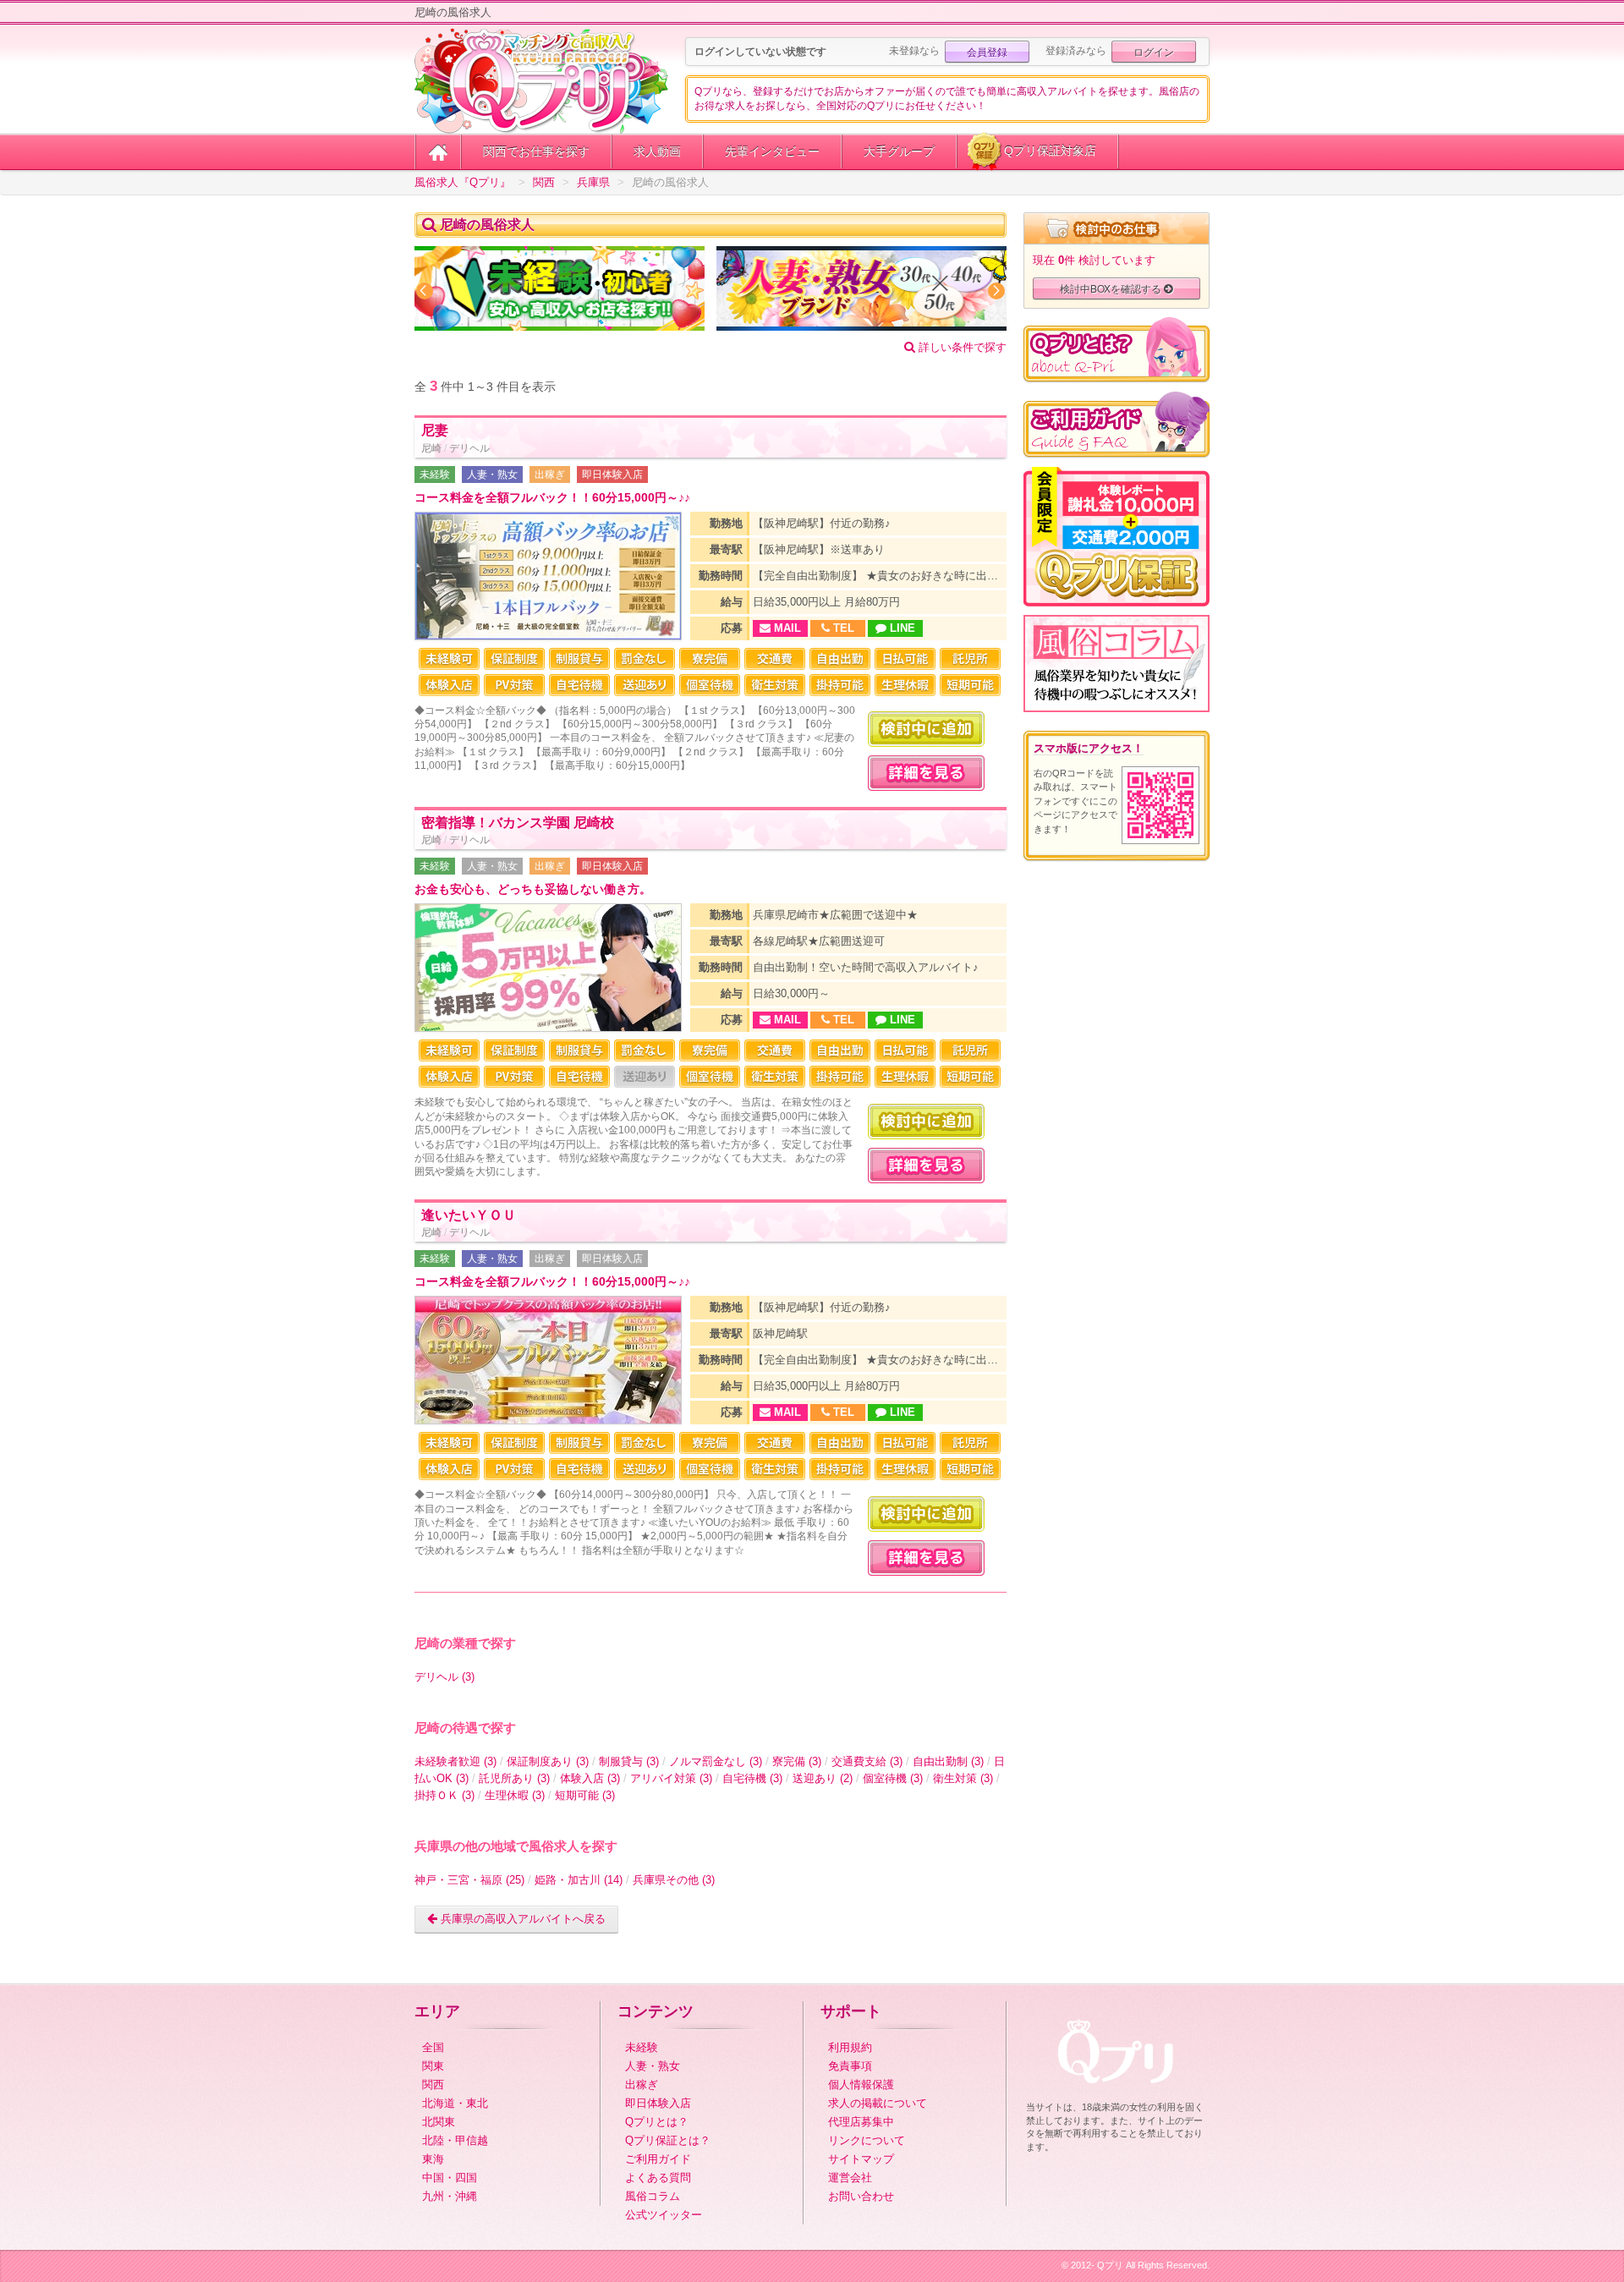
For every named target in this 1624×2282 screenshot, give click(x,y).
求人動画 (657, 151)
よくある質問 (658, 2178)
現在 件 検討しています (1094, 260)
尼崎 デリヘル (455, 448)
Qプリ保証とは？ (668, 2140)
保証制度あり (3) (548, 1761)
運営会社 (850, 2178)
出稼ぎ (550, 475)
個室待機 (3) (893, 1778)
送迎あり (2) (823, 1778)
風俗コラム (653, 2196)
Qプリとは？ (657, 2122)
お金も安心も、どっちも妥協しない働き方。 (533, 889)
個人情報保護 (861, 2085)
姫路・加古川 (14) (579, 1880)
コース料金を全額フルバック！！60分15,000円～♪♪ (552, 498)
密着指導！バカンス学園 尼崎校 (518, 823)
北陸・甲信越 (455, 2140)
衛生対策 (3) (963, 1778)
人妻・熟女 (492, 475)
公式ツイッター (664, 2215)
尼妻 (435, 430)
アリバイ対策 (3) (671, 1778)
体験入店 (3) (590, 1778)
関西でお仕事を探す (536, 151)
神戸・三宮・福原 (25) (469, 1880)
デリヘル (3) (444, 1677)
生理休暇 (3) (515, 1795)
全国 (433, 2047)
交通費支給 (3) (867, 1761)
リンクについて (867, 2140)
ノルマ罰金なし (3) (716, 1761)
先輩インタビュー (772, 151)
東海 (433, 2159)
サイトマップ (861, 2159)
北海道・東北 (455, 2103)
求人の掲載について (878, 2103)
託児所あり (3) (514, 1778)
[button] (425, 291)
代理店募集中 (861, 2122)
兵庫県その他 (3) (674, 1880)
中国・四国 (450, 2178)
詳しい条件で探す (961, 347)
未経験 (435, 475)
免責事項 (850, 2066)
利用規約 (850, 2047)
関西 (433, 2085)
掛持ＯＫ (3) (444, 1795)
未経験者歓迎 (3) (455, 1761)
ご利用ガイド (658, 2159)
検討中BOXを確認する (1112, 288)
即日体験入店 (612, 475)
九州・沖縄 (450, 2196)
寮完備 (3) (797, 1761)
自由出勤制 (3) (948, 1761)
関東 (433, 2066)
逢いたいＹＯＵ (469, 1215)
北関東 (439, 2122)
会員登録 (987, 51)
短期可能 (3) (585, 1795)
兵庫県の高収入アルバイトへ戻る (521, 1919)
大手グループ (899, 151)
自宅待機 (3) (752, 1778)
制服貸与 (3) (629, 1761)
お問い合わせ (861, 2196)
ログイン (1154, 51)
